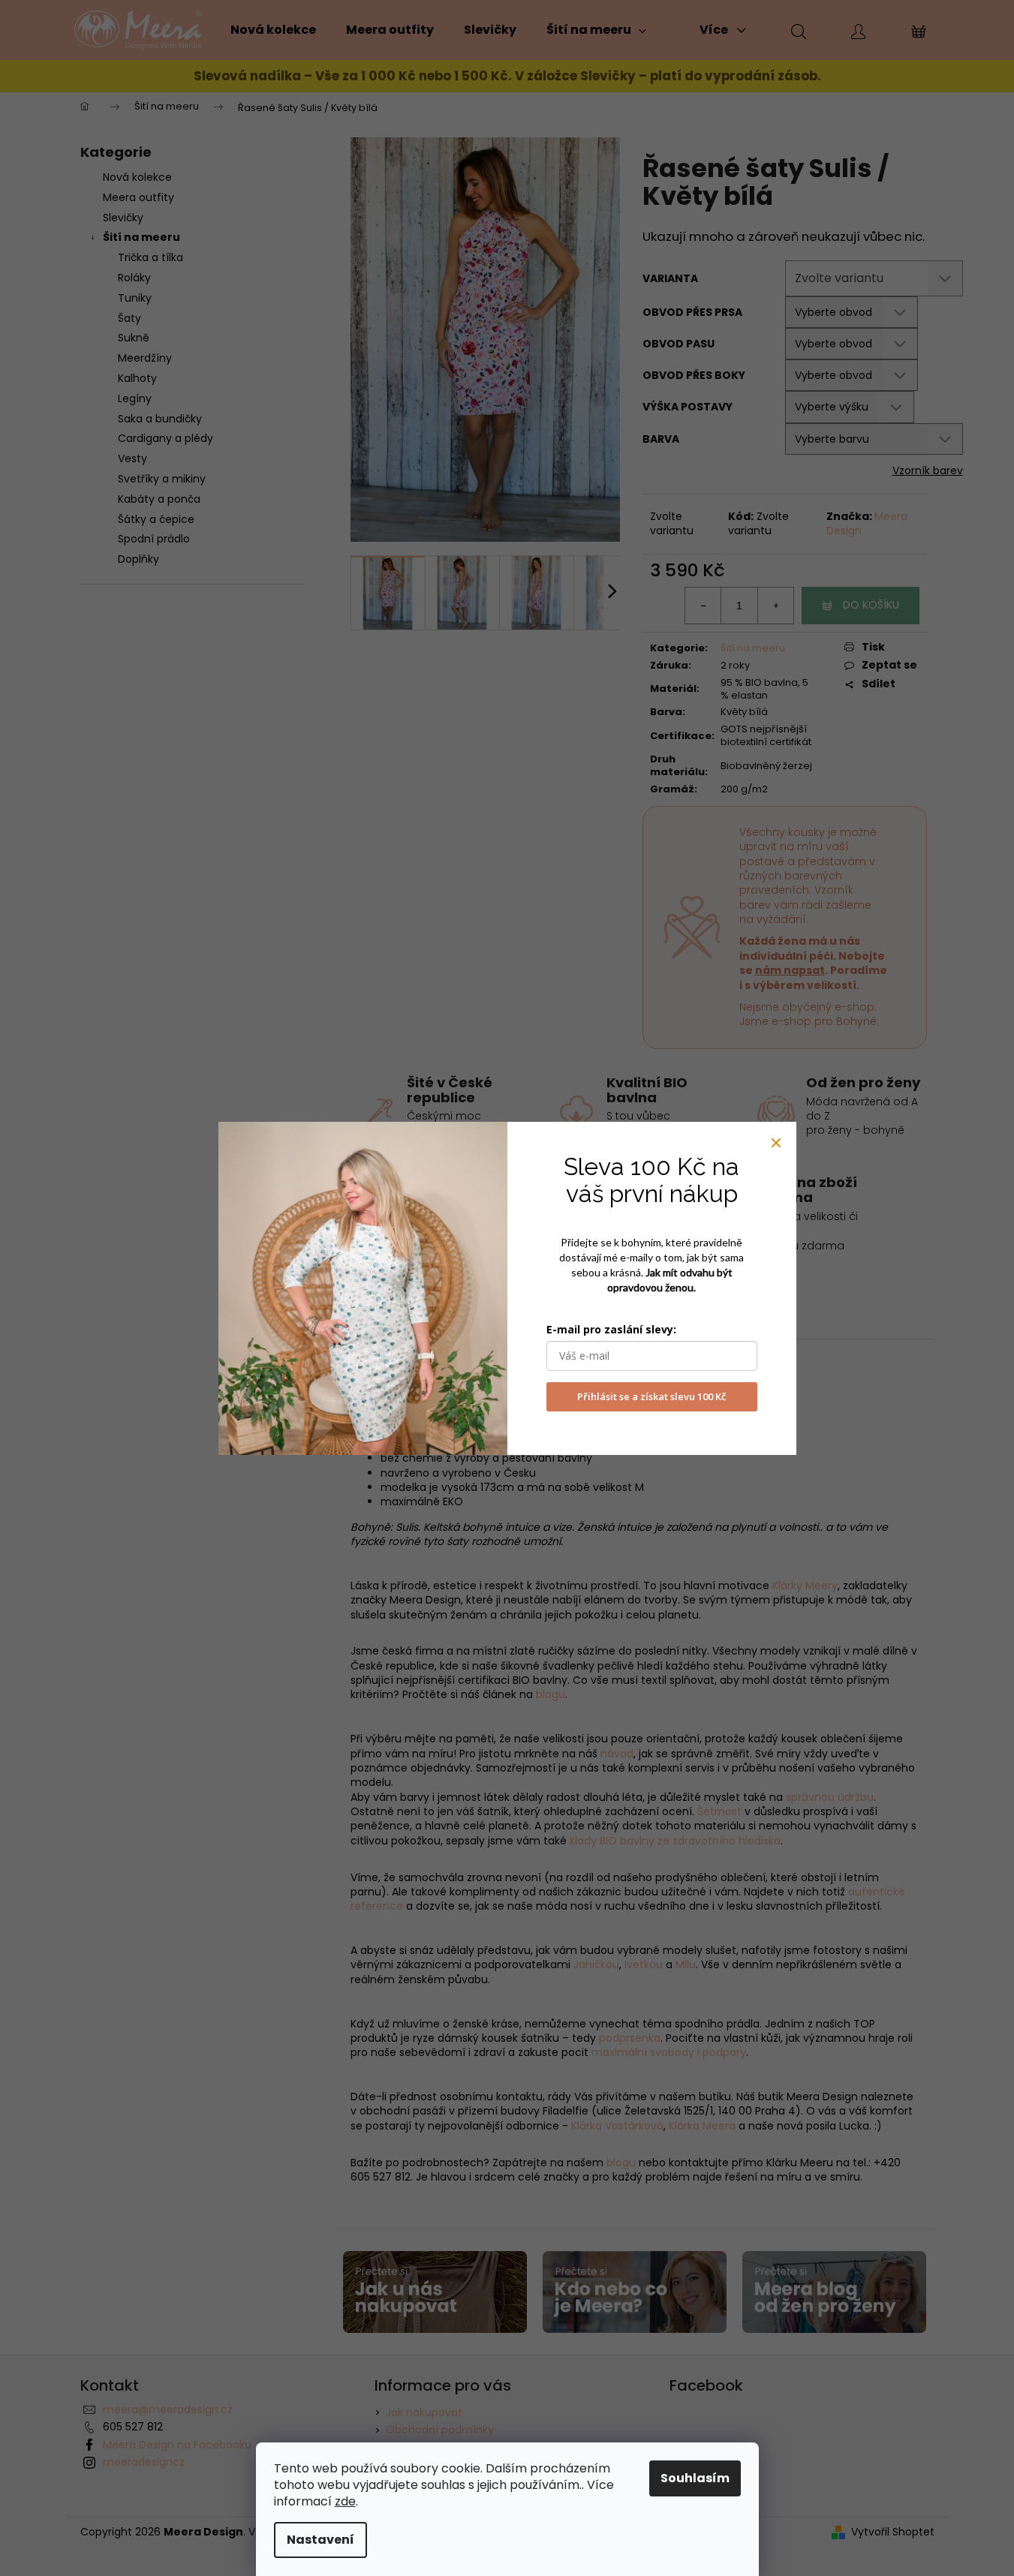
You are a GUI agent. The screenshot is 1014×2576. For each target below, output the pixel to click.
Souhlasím (695, 2478)
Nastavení (320, 2540)
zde (345, 2501)
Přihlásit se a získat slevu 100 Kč (651, 1396)
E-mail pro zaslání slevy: (611, 1329)
